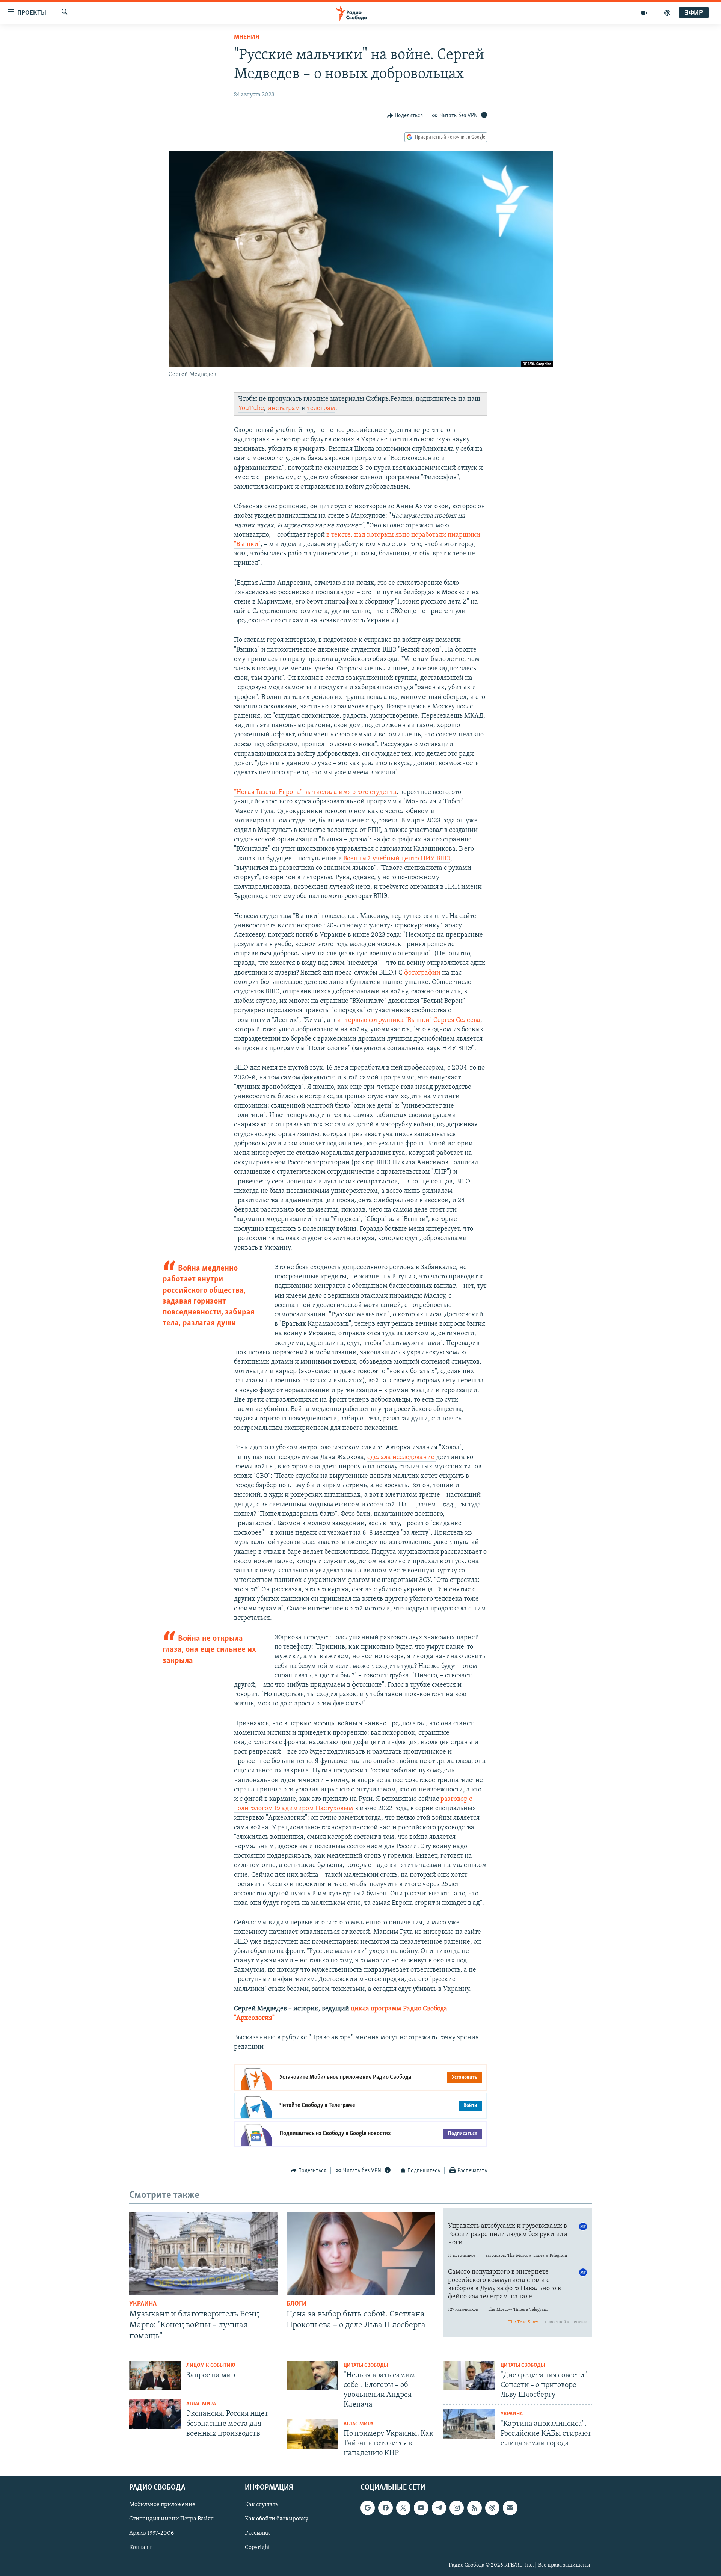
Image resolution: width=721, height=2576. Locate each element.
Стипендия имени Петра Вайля (171, 2519)
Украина (143, 2304)
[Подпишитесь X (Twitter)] (403, 2508)
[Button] (405, 116)
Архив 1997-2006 (152, 2534)
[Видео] (645, 13)
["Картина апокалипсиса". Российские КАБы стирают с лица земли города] (469, 2424)
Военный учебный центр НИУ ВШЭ (397, 859)
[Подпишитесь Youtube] (421, 2508)
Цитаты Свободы (366, 2365)
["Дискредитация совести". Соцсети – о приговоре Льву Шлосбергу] (469, 2375)
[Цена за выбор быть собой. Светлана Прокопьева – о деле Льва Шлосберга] (361, 2253)
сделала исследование (402, 1458)
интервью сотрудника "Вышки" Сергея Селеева (409, 1020)
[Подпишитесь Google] (368, 2508)
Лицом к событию (211, 2365)
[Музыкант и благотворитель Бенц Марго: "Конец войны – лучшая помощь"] (203, 2253)
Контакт (140, 2548)
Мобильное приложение (162, 2505)
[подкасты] (667, 13)
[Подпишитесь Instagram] (457, 2508)
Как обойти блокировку (277, 2519)
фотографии (422, 973)
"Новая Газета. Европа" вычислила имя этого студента (315, 792)
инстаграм (284, 409)
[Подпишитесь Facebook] (385, 2508)
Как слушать (261, 2505)
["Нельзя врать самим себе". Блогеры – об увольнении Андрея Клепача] (312, 2375)
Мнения (247, 38)
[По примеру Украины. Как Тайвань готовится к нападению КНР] (312, 2434)
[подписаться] (510, 2508)
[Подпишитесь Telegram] (439, 2508)
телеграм (321, 409)
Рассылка (257, 2534)
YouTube (251, 409)
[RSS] (474, 2508)
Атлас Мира (201, 2404)
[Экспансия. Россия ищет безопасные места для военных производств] (155, 2414)
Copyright (257, 2548)
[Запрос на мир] (155, 2375)
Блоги (296, 2304)
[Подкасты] (492, 2508)
